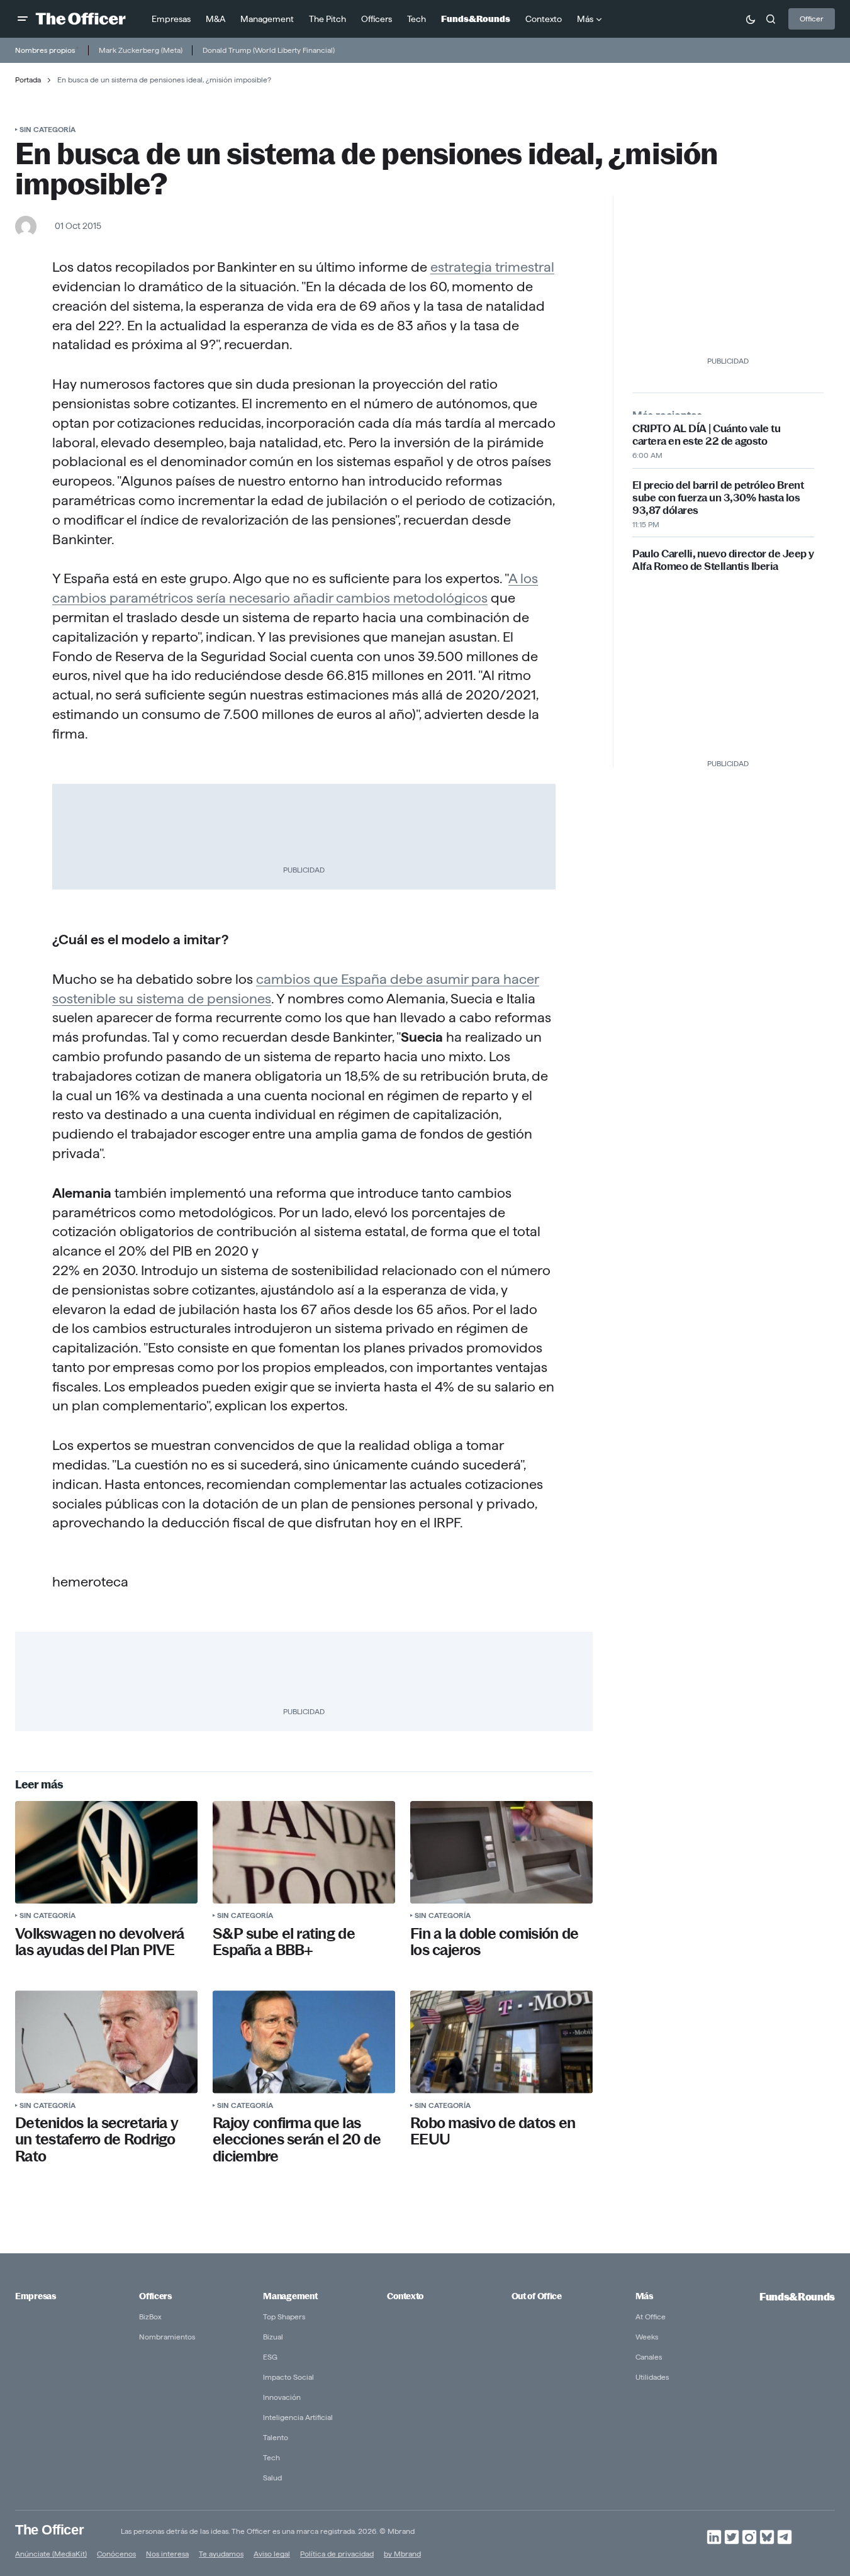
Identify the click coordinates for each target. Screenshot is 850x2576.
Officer (812, 19)
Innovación (282, 2397)
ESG (270, 2357)
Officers (155, 2296)
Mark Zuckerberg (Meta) (141, 50)
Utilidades (652, 2377)
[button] (23, 19)
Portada (28, 80)
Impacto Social (288, 2377)
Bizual (273, 2337)
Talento (276, 2437)
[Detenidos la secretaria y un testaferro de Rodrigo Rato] (106, 2042)
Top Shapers (284, 2317)
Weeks (647, 2337)
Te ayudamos (221, 2554)
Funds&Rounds (797, 2297)
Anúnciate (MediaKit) (51, 2554)
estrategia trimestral (492, 267)
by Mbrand (402, 2554)
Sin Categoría (48, 129)
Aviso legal (272, 2554)
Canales (649, 2357)
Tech (271, 2457)
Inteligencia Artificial (298, 2417)
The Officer (49, 2530)
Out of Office (537, 2296)
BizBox (150, 2317)
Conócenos (116, 2554)
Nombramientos (167, 2337)
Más (644, 2296)
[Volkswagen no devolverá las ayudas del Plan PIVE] (106, 1852)
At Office (651, 2317)
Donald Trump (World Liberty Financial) (269, 50)
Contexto (405, 2296)
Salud (272, 2478)
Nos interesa (167, 2554)
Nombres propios (45, 50)
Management (290, 2296)
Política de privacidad (337, 2554)
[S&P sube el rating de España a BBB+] (304, 1852)
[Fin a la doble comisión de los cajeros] (501, 1852)
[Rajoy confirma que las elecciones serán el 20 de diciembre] (304, 2042)
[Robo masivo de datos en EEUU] (501, 2042)
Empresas (36, 2296)
